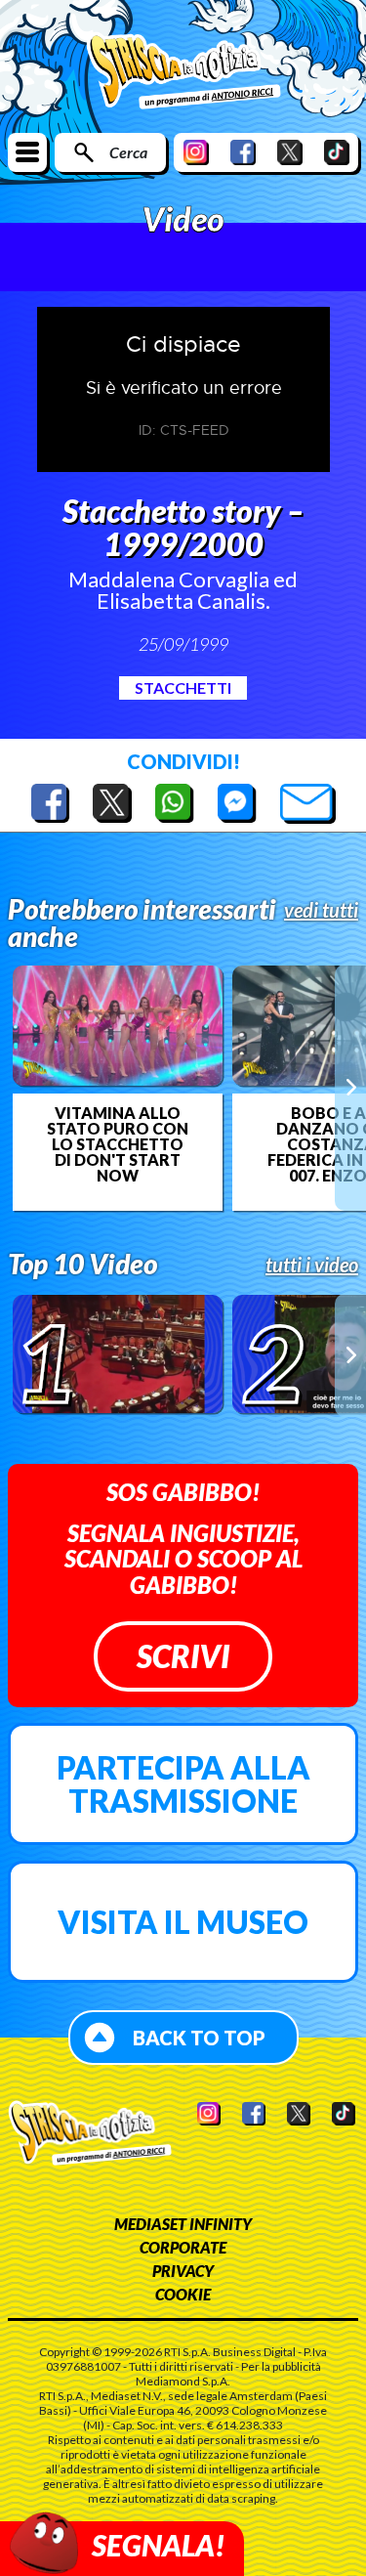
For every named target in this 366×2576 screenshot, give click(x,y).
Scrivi (183, 1656)
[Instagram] (196, 152)
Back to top (199, 2038)
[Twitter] (290, 152)
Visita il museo (183, 1922)
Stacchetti (183, 687)
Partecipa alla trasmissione (183, 1784)
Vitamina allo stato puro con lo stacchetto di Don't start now (118, 1144)
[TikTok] (337, 152)
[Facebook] (243, 152)
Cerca (128, 152)
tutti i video (312, 1265)
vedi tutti (321, 910)
